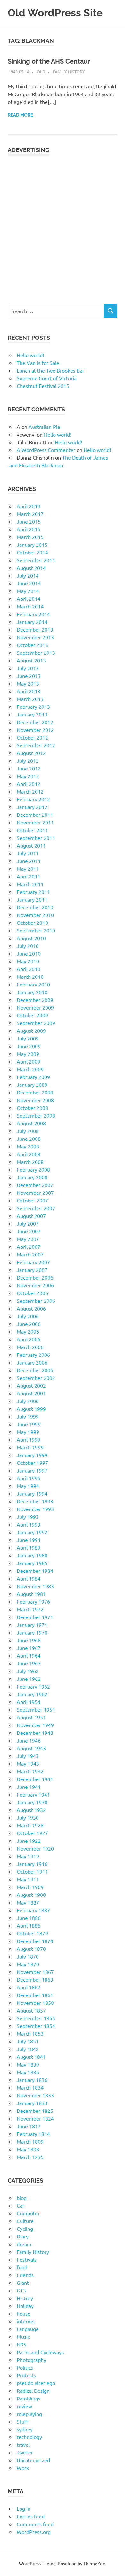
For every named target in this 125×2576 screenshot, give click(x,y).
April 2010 (29, 969)
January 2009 (32, 1085)
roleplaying (29, 2414)
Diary (23, 2236)
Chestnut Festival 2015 (43, 386)
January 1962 (32, 1694)
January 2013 (32, 714)
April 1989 (29, 1547)
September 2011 (36, 838)
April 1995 (29, 1478)
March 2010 (30, 977)
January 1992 (32, 1532)
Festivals (27, 2259)
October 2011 (32, 830)
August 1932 (31, 1810)
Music (23, 2337)
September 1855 (36, 2018)
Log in (24, 2508)
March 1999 (30, 1447)
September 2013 (36, 653)
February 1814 (33, 2134)
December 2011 (35, 815)
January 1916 (32, 1864)
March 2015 (30, 537)
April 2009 (29, 1061)
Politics (25, 2367)
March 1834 (30, 2087)
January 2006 (32, 1362)
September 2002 (36, 1378)
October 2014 (32, 552)
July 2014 (28, 575)
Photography (31, 2360)
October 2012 (32, 737)
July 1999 (28, 1416)
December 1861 (35, 1995)
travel (23, 2445)
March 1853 (30, 2033)
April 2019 (29, 506)
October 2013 (32, 645)
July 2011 (28, 853)
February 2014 (33, 614)
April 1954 (29, 1702)
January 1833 (32, 2103)
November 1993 (35, 1509)
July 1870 (28, 1956)
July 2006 (28, 1316)
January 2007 (32, 1270)
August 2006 (31, 1308)
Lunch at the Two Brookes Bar (50, 370)
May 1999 (28, 1432)
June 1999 (29, 1424)
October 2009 (32, 1015)
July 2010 (28, 946)
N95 (21, 2344)
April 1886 (29, 1925)
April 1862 (29, 1987)
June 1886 (29, 1918)
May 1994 (28, 1486)
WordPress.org (34, 2532)
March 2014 (30, 606)
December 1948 (35, 1733)
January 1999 (32, 1455)
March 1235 (30, 2157)
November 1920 (35, 1848)
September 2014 (36, 560)
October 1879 (32, 1933)
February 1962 (33, 1686)
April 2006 (29, 1339)
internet (26, 2321)
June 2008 (29, 1139)
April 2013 (29, 691)
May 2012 (28, 776)
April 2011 (29, 876)
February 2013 (33, 707)
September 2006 (36, 1301)
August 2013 (31, 660)
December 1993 (35, 1501)
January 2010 (32, 992)
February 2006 (33, 1355)
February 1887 (33, 1910)
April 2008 (29, 1154)
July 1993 (28, 1517)
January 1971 (32, 1625)
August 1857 (31, 2010)
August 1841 (31, 2057)
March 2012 (30, 791)
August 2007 (31, 1216)
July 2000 (28, 1401)
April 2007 (29, 1247)
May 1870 (28, 1964)
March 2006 (30, 1347)
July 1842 (28, 2049)
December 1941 (35, 1779)
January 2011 (32, 899)
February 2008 (33, 1169)
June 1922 (29, 1841)
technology (29, 2437)
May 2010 (28, 961)
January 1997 (32, 1470)
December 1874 (35, 1941)
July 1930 (28, 1817)
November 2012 (35, 730)
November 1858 (35, 2003)
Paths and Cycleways (40, 2352)
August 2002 (31, 1385)
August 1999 (31, 1409)
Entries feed (31, 2516)
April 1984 (29, 1578)
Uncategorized (33, 2460)
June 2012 (29, 768)
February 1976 (33, 1601)
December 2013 (35, 629)
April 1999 (29, 1439)
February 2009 (33, 1077)
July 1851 (28, 2041)
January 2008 (32, 1177)
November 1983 (35, 1586)
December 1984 (35, 1571)
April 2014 (29, 599)
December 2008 (35, 1092)
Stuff (22, 2421)
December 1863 (35, 1979)
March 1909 (30, 1887)
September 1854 (36, 2026)
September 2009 (36, 1023)
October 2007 (32, 1200)
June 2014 (29, 583)
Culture (25, 2221)
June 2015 (29, 521)
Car (21, 2205)
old (41, 72)
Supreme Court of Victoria (47, 378)
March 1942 (30, 1771)
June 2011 (29, 861)
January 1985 (32, 1563)
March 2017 (30, 514)
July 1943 (28, 1756)
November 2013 (35, 637)
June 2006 (29, 1324)
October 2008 (32, 1108)
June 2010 (29, 953)
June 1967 (29, 1648)
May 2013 (28, 683)
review (24, 2406)
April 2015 (29, 529)
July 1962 (28, 1671)
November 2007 (35, 1193)
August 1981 (31, 1594)
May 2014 (28, 591)
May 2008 (28, 1146)
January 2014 (32, 622)
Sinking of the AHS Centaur (49, 61)
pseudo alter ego (36, 2383)
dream (24, 2244)
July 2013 (28, 668)
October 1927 (32, 1833)
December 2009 (35, 1000)
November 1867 (35, 1972)
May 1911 (28, 1879)
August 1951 (31, 1717)
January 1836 (32, 2080)
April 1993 (29, 1524)
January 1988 (32, 1555)
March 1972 (30, 1609)
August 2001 (31, 1393)
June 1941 (29, 1787)
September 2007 (36, 1208)
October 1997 (32, 1463)
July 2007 (28, 1223)
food (22, 2267)
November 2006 (35, 1285)
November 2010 (35, 915)
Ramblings (29, 2398)
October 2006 (32, 1293)
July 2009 (28, 1038)
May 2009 (28, 1054)
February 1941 (33, 1794)
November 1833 (35, 2095)
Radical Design (33, 2391)
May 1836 (28, 2072)
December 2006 (35, 1277)
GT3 (21, 2290)
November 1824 (35, 2118)
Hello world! (30, 355)
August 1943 (31, 1748)
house (24, 2313)
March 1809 (30, 2141)
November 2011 (35, 822)
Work (23, 2468)
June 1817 (29, 2126)
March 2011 (30, 884)
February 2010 (33, 984)
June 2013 (29, 676)
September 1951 (36, 1709)
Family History (69, 72)
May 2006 (28, 1331)
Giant (23, 2283)
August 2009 (31, 1031)
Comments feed (35, 2524)
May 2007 (28, 1239)
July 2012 (28, 761)
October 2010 (32, 923)
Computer (28, 2213)
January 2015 (32, 545)
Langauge (28, 2329)
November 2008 (35, 1100)
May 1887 (28, 1902)
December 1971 (35, 1617)
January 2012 (32, 807)
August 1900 (31, 1895)
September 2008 (36, 1115)
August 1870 (31, 1949)
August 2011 (31, 845)
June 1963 (29, 1663)
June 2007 (29, 1231)
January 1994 (32, 1493)
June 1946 (29, 1740)
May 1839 (28, 2064)
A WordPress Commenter (46, 450)
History (25, 2298)
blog (22, 2198)
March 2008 (30, 1162)
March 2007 (30, 1254)
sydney (25, 2429)
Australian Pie (44, 427)
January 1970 (32, 1632)
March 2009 (30, 1069)
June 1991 (29, 1540)
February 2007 (33, 1262)
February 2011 (33, 892)
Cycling (25, 2229)
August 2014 (31, 568)
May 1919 (28, 1856)
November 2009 (35, 1007)
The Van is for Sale (38, 363)
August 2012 (31, 753)
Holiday (25, 2306)
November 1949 (35, 1725)
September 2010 (36, 930)
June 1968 (29, 1640)
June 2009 (29, 1046)
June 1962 (29, 1679)
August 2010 (31, 938)
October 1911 (32, 1871)
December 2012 (35, 722)
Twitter (25, 2452)
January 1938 (32, 1802)
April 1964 (29, 1655)
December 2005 (35, 1370)
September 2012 (36, 745)
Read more (20, 115)
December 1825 (35, 2111)
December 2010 (35, 907)
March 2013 (30, 699)
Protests (26, 2375)
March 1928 (30, 1825)
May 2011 (28, 869)
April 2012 (29, 784)
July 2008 (28, 1131)
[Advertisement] (63, 226)
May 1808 (28, 2149)
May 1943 (28, 1763)
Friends (25, 2275)
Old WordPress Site (55, 13)
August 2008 (31, 1123)
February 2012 (33, 799)
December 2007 (35, 1185)
